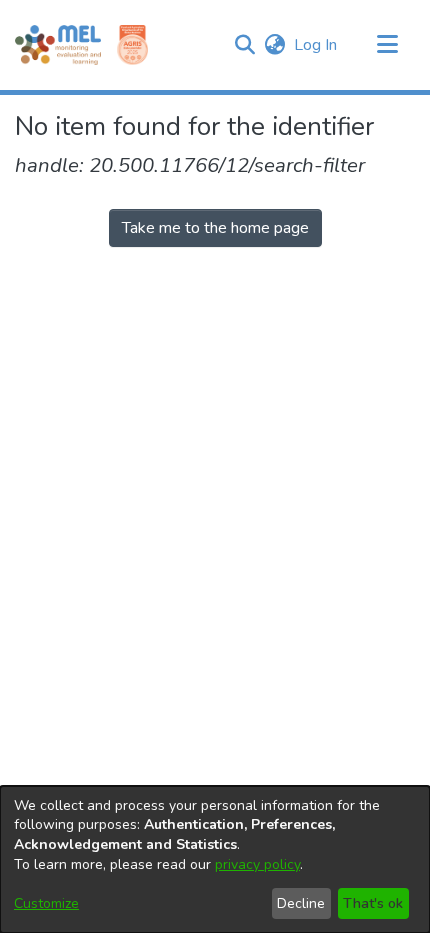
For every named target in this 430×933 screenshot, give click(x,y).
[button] (244, 45)
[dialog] (215, 859)
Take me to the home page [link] (215, 228)
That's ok (373, 903)
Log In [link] (316, 45)
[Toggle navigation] (387, 45)
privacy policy (257, 864)
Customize (46, 903)
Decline (301, 903)
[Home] (58, 45)
